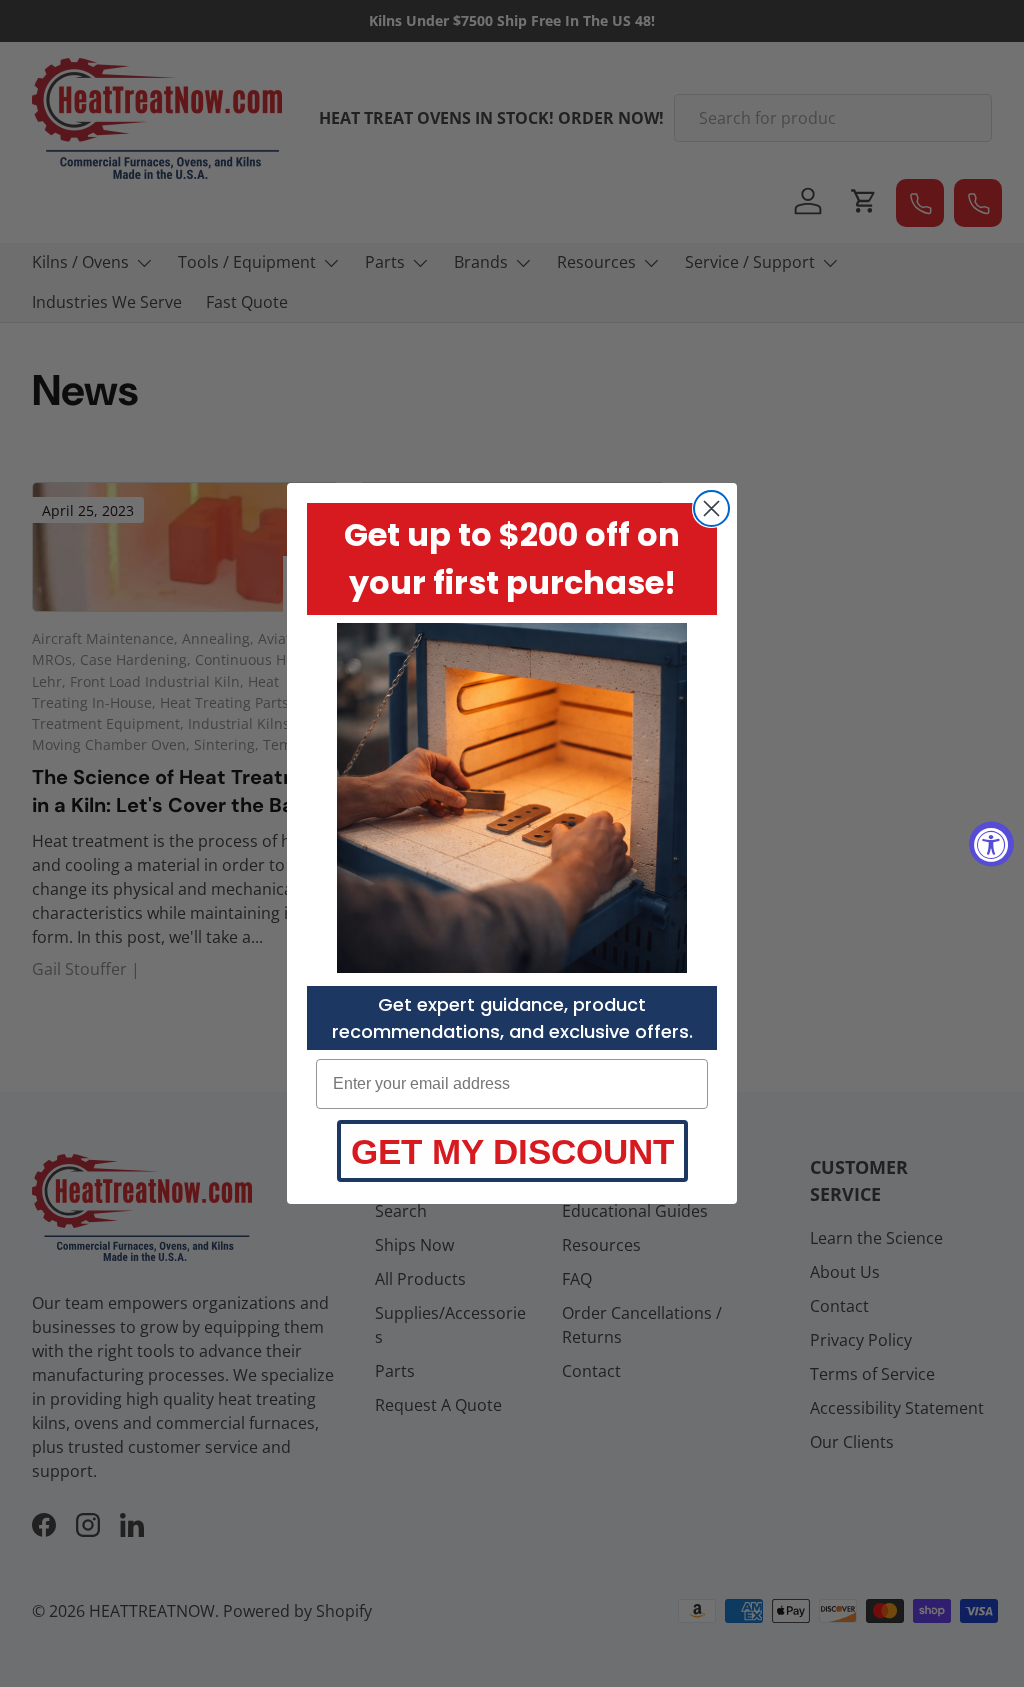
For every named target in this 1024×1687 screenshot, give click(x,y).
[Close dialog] (711, 508)
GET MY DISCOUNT (512, 1151)
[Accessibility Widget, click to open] (991, 843)
